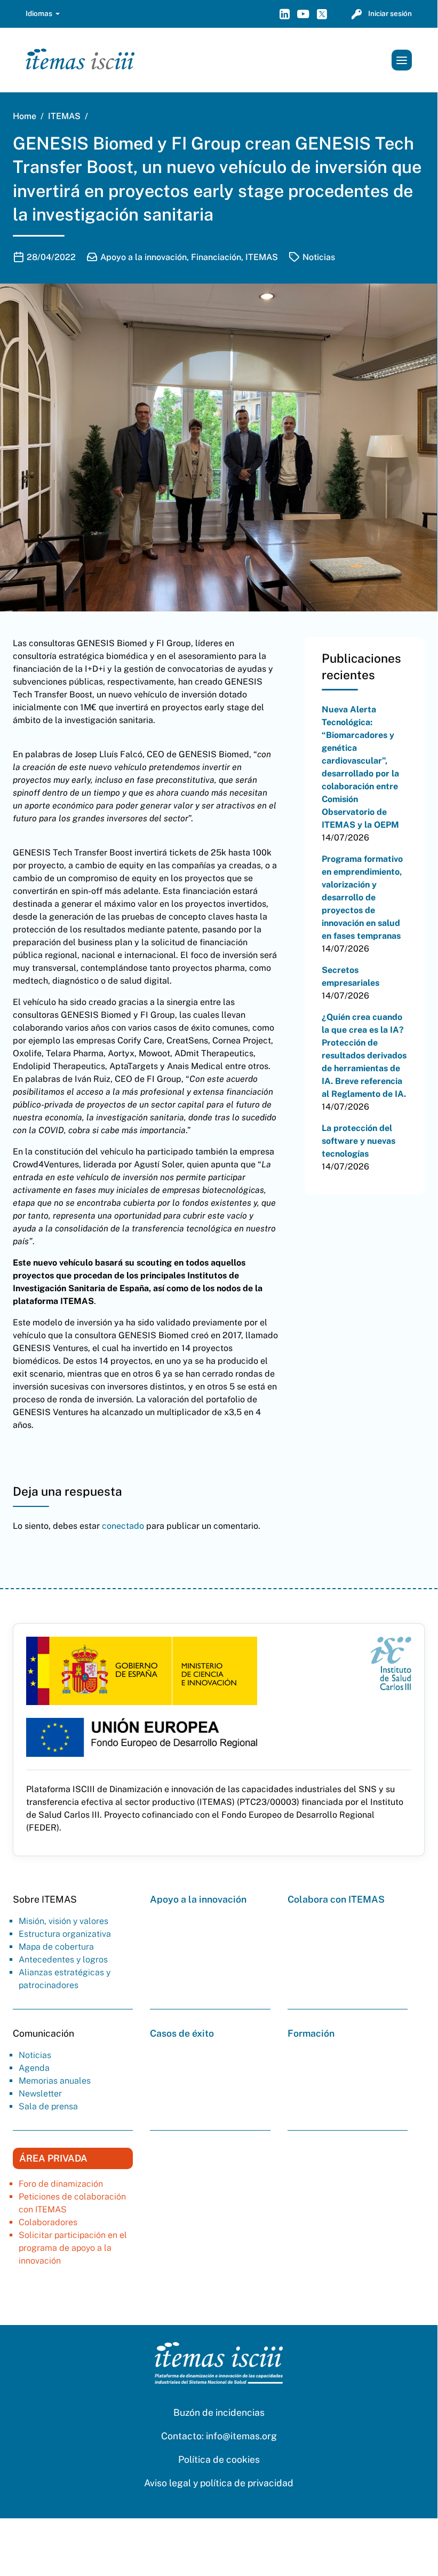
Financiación (216, 257)
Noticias (319, 257)
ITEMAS (262, 257)
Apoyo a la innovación (144, 257)
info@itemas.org (241, 2436)
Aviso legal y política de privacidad (219, 2483)
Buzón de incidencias (219, 2412)
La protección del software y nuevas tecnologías (359, 1141)
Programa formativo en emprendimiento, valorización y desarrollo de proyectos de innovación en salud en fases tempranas (362, 897)
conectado (123, 1526)
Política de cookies (219, 2459)
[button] (43, 14)
